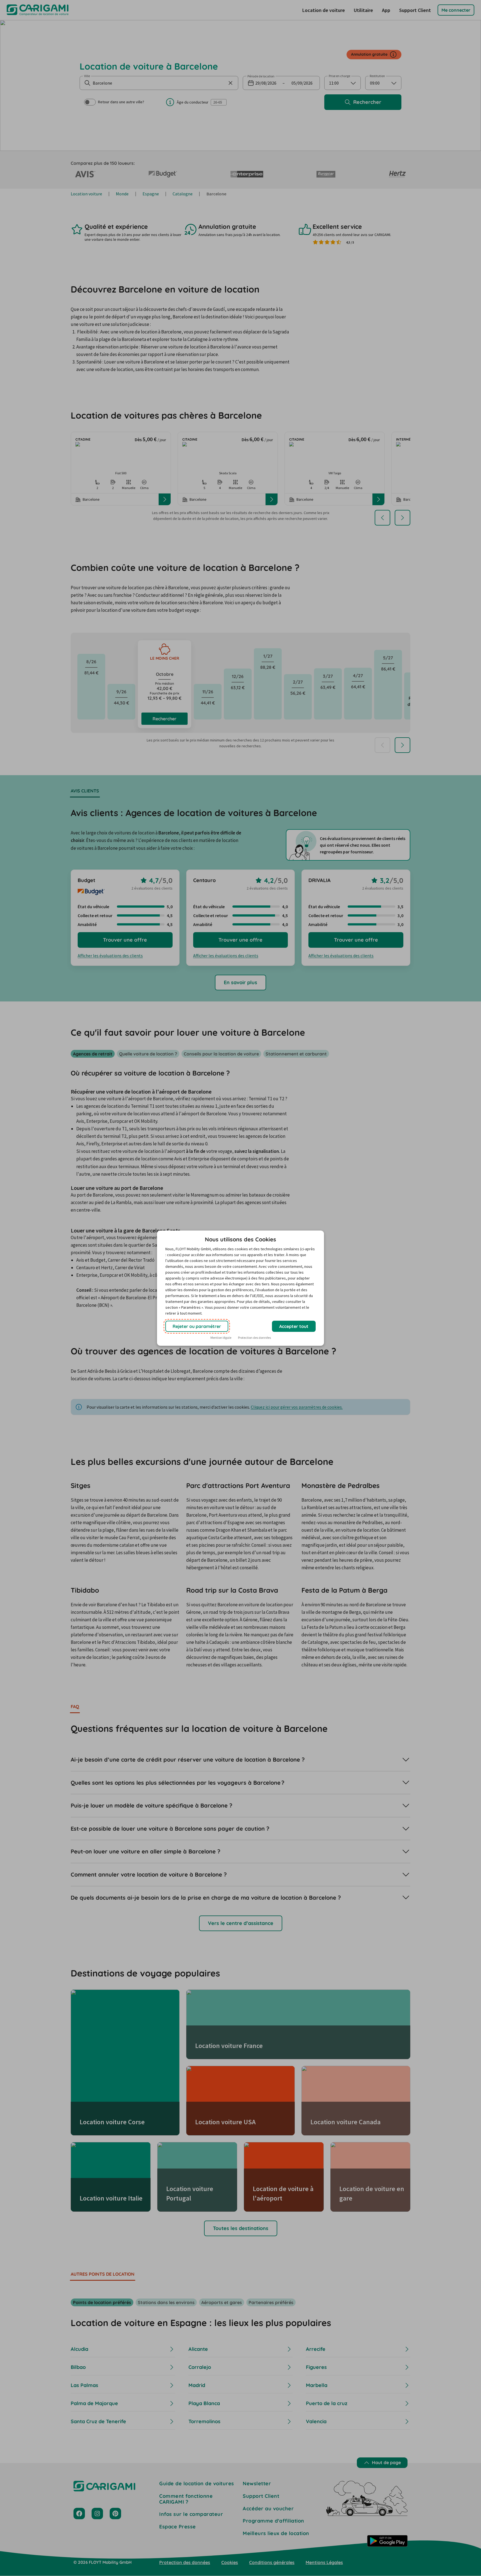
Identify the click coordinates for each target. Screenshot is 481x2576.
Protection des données (254, 1338)
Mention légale (221, 1338)
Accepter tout (294, 1326)
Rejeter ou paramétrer (197, 1326)
